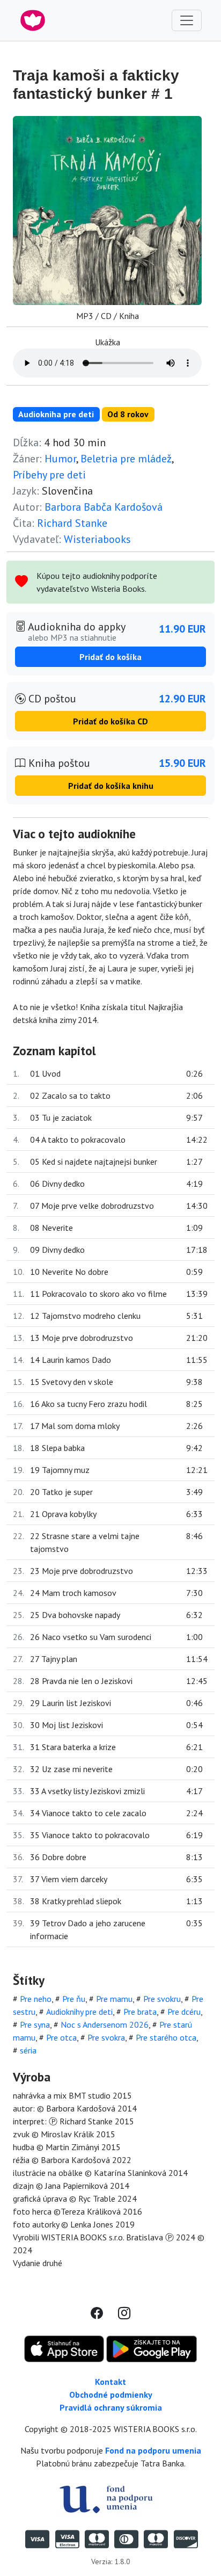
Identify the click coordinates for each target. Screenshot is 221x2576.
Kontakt (110, 2382)
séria (28, 2050)
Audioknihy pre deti (79, 2012)
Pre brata (140, 2012)
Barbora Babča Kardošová (104, 507)
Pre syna (35, 2024)
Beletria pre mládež (126, 459)
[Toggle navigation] (187, 20)
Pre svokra (106, 2037)
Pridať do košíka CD (110, 721)
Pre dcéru (184, 2012)
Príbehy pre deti (49, 475)
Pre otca (61, 2037)
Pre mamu (114, 1999)
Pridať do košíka (110, 657)
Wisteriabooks (97, 539)
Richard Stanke (72, 523)
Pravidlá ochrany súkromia (111, 2407)
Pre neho (36, 1999)
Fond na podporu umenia (153, 2450)
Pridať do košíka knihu (111, 786)
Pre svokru (162, 1999)
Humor (60, 459)
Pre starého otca (166, 2037)
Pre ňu (74, 1999)
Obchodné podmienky (111, 2394)
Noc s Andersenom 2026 (105, 2024)
